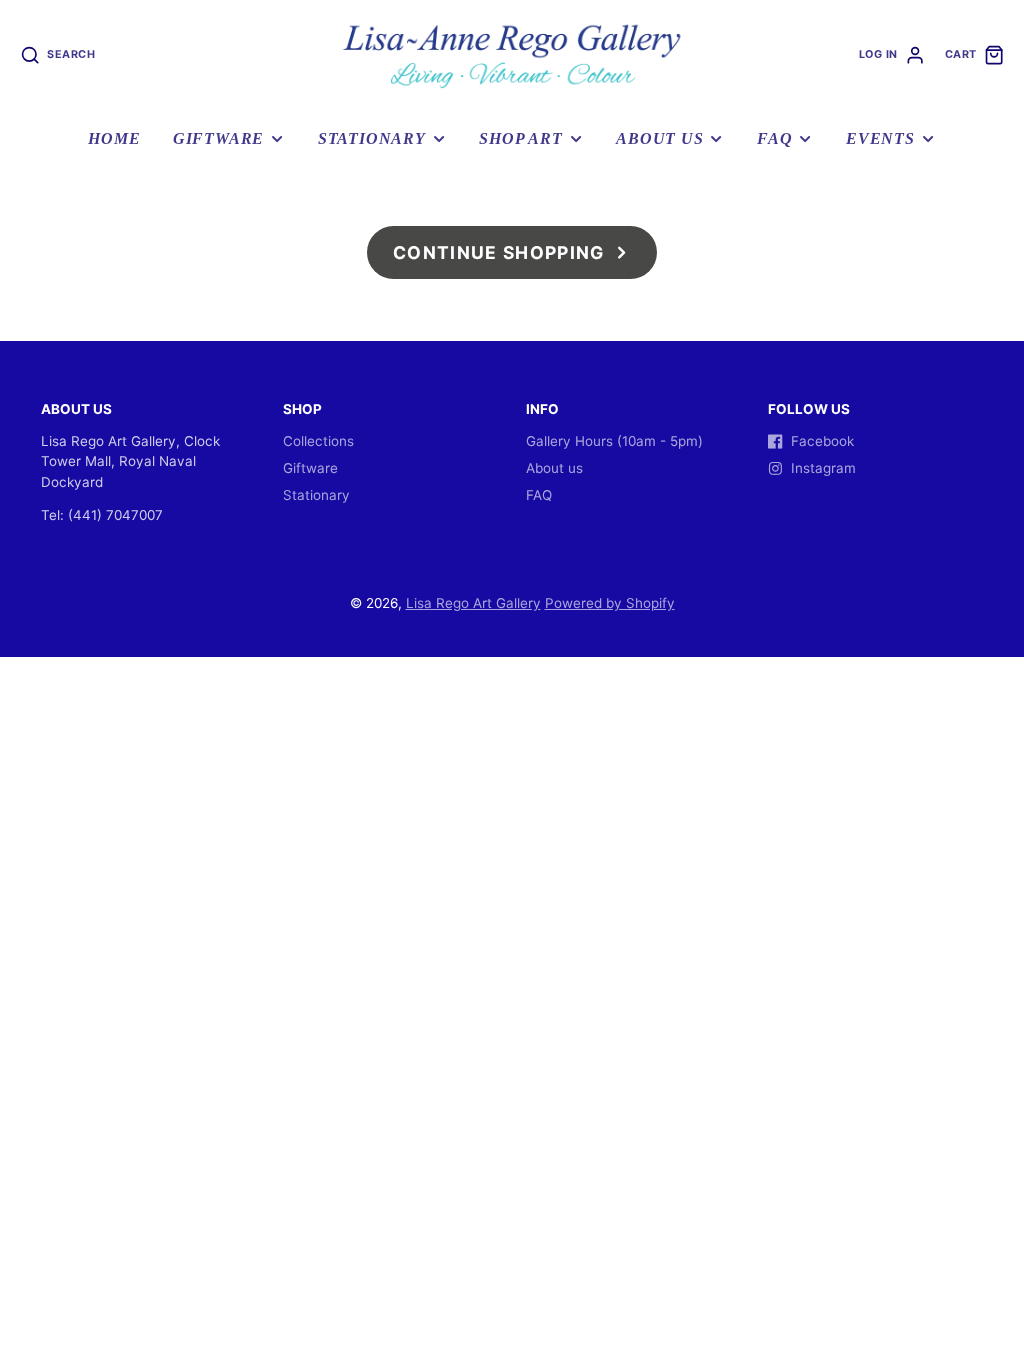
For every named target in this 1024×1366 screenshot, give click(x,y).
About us (659, 139)
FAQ (774, 139)
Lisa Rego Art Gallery (473, 603)
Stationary (372, 139)
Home (114, 139)
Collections (318, 441)
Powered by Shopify (610, 603)
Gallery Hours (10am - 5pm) (614, 441)
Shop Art (520, 139)
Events (880, 139)
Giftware (218, 139)
